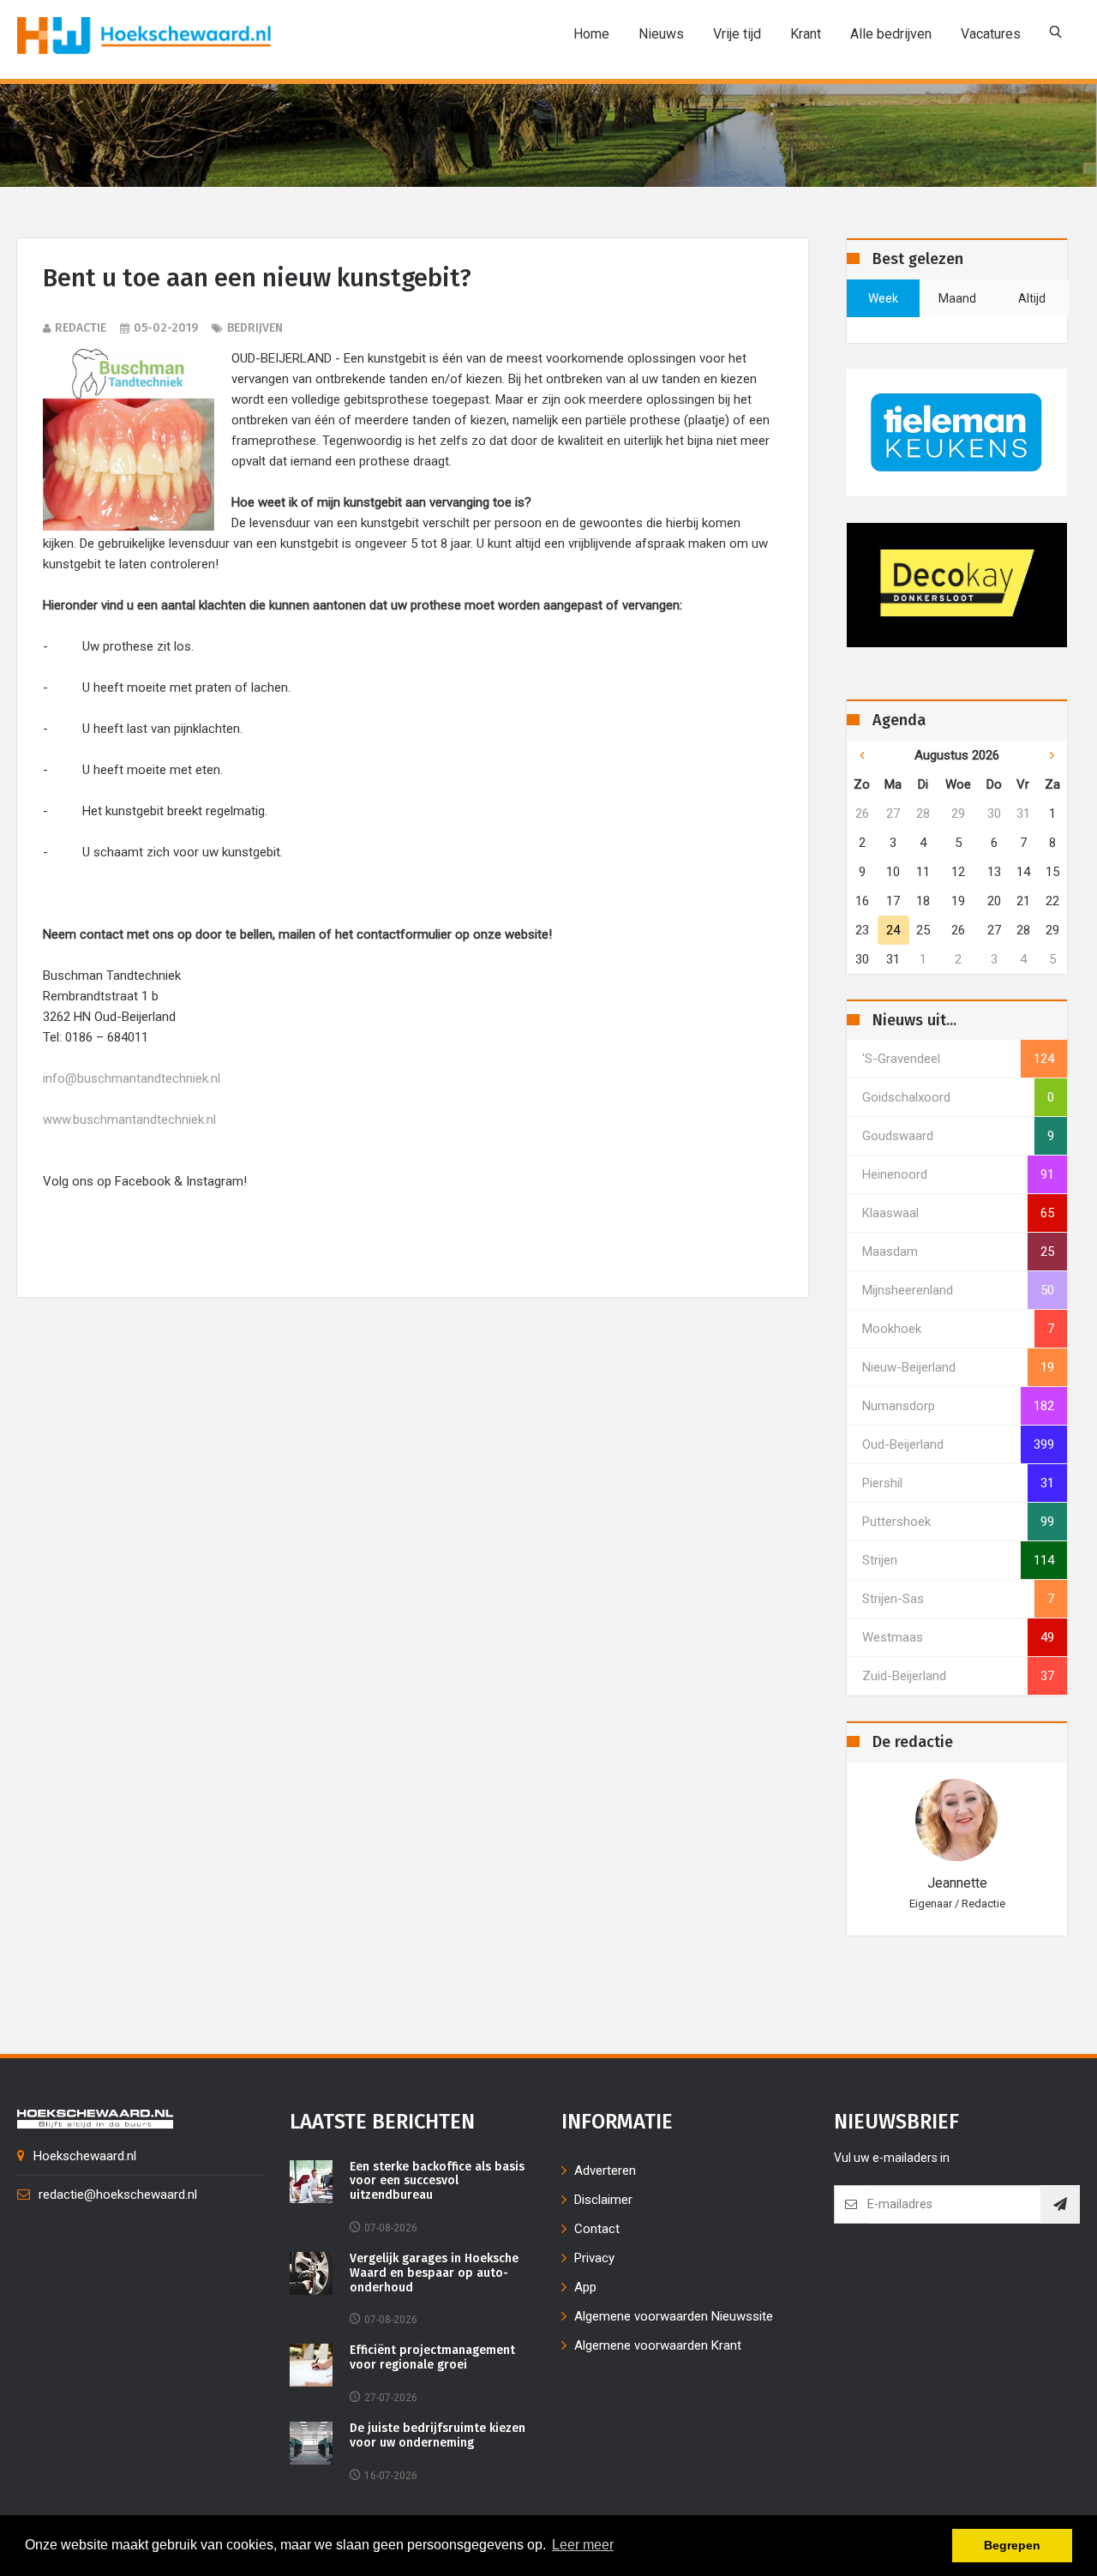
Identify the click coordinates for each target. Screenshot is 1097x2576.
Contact (597, 2229)
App (585, 2287)
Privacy (594, 2258)
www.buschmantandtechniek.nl (129, 1120)
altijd (1032, 298)
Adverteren (605, 2171)
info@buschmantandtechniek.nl (132, 1078)
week (883, 298)
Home (591, 34)
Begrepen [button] (1012, 2545)
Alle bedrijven (891, 34)
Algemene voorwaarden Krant (658, 2345)
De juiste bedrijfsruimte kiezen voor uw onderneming (438, 2436)
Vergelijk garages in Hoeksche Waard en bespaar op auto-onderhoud (434, 2273)
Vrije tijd (737, 34)
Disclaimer (603, 2200)
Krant (806, 34)
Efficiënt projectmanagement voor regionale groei (432, 2358)
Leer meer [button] (583, 2545)
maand (957, 298)
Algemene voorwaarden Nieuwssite (674, 2316)
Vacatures (991, 34)
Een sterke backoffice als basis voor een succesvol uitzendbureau (437, 2182)
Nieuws (661, 34)
